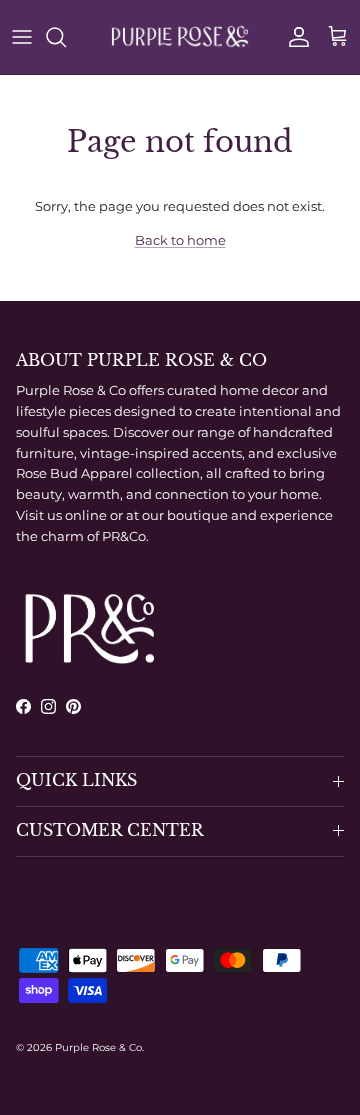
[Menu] (22, 37)
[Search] (66, 37)
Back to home (180, 240)
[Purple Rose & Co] (180, 37)
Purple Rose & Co (98, 1047)
